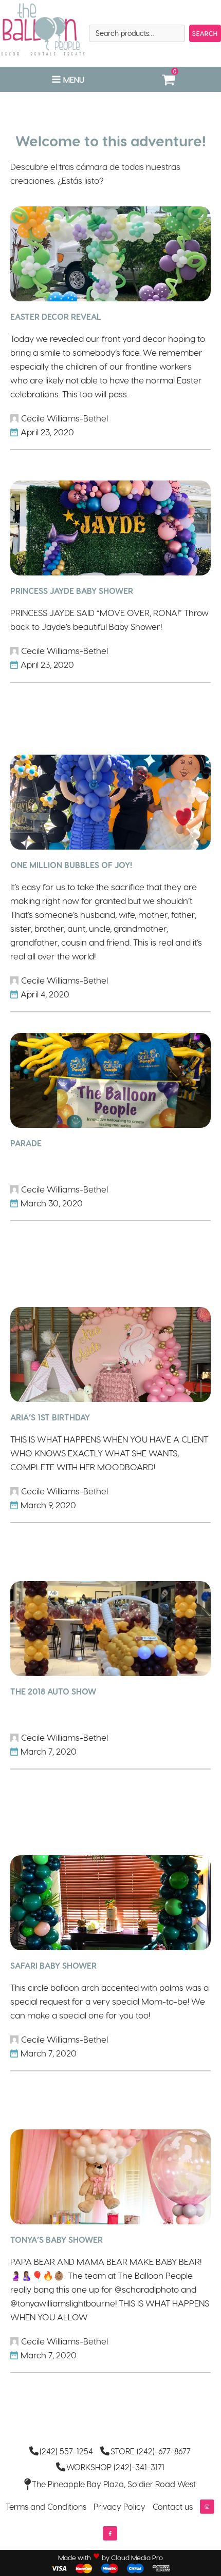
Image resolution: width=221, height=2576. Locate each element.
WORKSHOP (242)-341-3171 (115, 2467)
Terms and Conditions (46, 2506)
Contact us (173, 2506)
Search (205, 33)
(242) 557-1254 (66, 2451)
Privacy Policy (119, 2506)
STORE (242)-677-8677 (151, 2451)
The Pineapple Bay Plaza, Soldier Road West (114, 2484)
